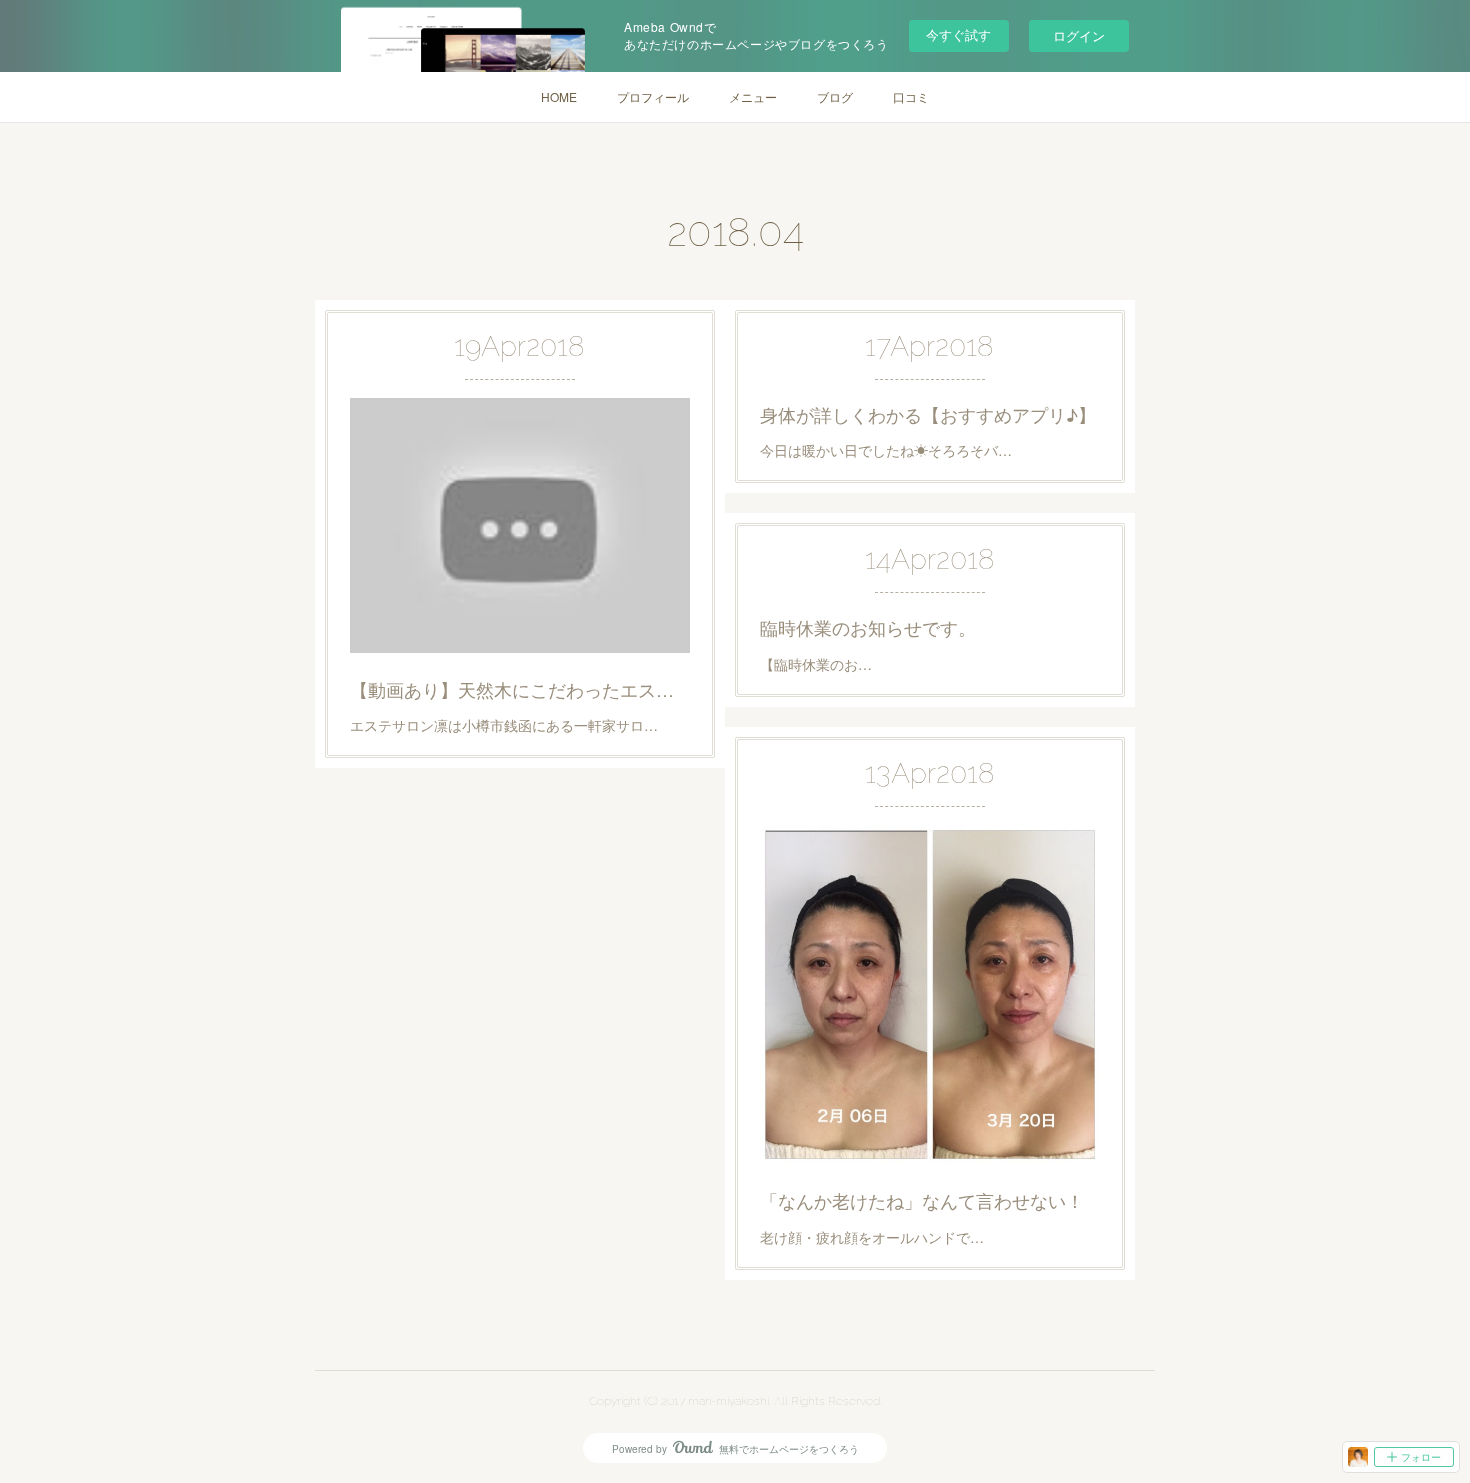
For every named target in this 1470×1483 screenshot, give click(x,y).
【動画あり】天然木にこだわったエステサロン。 (520, 689)
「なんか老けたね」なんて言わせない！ (922, 1200)
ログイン (1079, 35)
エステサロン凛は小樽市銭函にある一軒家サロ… (504, 725)
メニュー (753, 96)
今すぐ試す (958, 34)
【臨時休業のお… (816, 664)
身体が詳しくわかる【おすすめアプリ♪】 (928, 414)
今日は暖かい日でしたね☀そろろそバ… (886, 450)
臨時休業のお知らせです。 (868, 627)
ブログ (835, 96)
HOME (559, 96)
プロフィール (653, 96)
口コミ (911, 96)
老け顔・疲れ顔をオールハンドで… (872, 1237)
